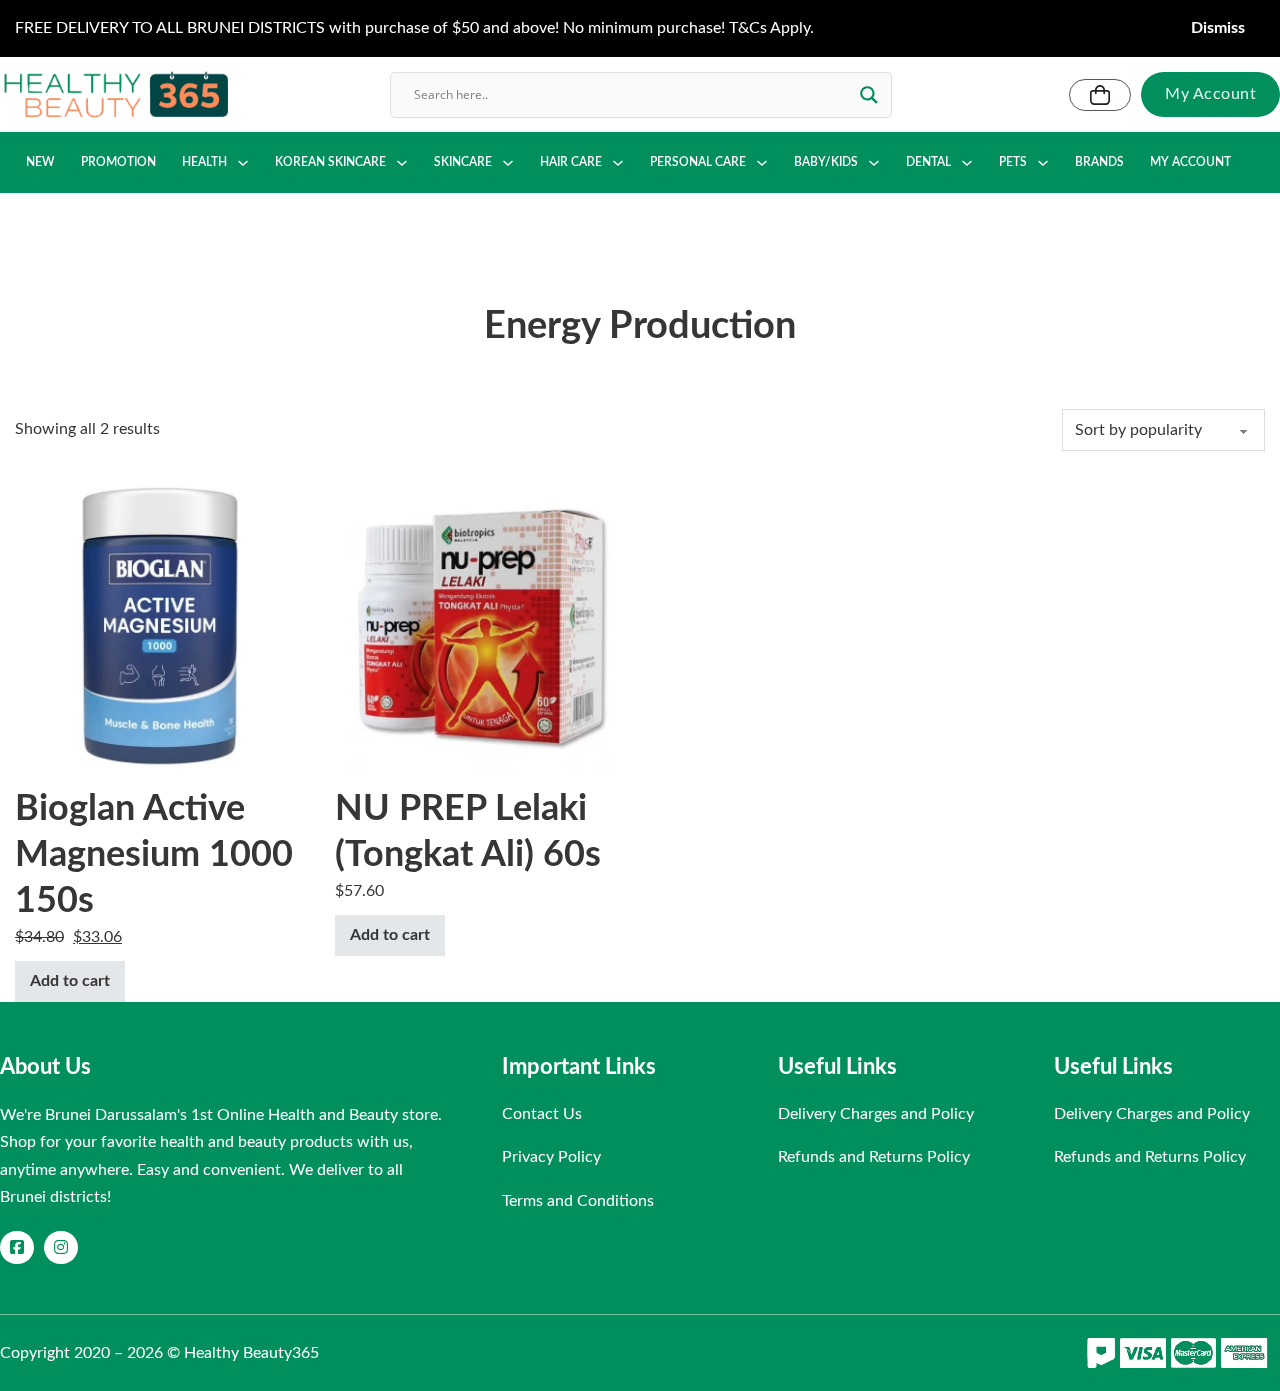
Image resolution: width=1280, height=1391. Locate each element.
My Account (1210, 94)
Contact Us (542, 1114)
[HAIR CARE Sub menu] (618, 163)
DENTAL (928, 162)
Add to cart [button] (70, 981)
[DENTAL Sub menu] (967, 163)
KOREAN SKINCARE (330, 162)
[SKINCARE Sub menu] (508, 163)
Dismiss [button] (1218, 28)
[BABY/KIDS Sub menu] (874, 163)
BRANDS (1099, 162)
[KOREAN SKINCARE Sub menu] (402, 163)
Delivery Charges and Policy (876, 1114)
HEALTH (204, 162)
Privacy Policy (551, 1157)
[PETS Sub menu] (1043, 163)
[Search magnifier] (869, 95)
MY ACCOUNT (1190, 162)
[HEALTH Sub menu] (243, 163)
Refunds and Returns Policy (874, 1157)
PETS (1013, 162)
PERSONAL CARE (698, 162)
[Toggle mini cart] (1100, 95)
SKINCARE (463, 162)
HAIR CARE (571, 162)
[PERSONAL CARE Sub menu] (762, 163)
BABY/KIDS (826, 162)
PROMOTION (118, 162)
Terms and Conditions (578, 1201)
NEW (40, 162)
